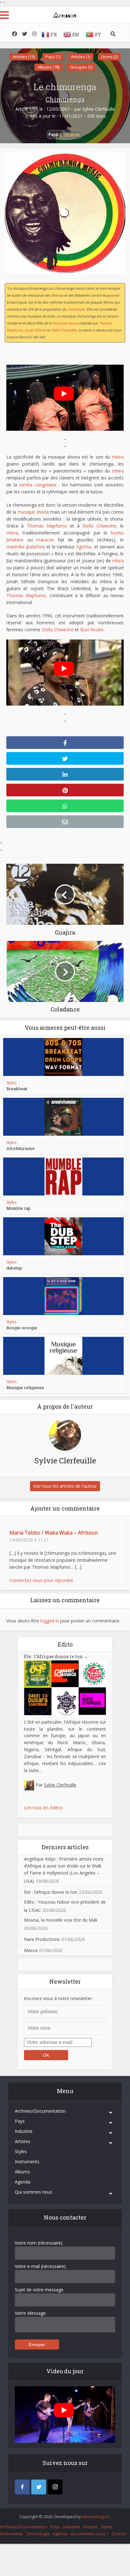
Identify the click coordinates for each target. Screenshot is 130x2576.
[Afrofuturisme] (63, 1117)
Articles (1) (81, 57)
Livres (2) (109, 57)
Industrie (24, 2131)
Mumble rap (18, 1208)
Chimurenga (65, 99)
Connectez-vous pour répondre (41, 1580)
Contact (119, 2534)
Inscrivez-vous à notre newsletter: (58, 1998)
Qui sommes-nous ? (90, 2534)
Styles (11, 1083)
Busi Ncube (92, 630)
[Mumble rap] (63, 1177)
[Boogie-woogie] (63, 1296)
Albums (22, 2172)
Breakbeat (17, 1089)
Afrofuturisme (21, 1148)
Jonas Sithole (35, 330)
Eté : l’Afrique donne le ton (56, 1656)
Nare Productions (42, 1939)
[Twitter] (39, 2487)
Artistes (23, 2141)
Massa (31, 1950)
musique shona (65, 323)
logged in (50, 1621)
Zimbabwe (70, 134)
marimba (15, 547)
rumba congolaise (38, 485)
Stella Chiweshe (64, 330)
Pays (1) (53, 57)
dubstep (14, 1268)
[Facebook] (22, 2487)
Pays (20, 2121)
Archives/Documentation (40, 2111)
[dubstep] (63, 1236)
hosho (117, 533)
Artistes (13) (24, 57)
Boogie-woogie (22, 1328)
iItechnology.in (96, 2517)
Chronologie (38, 2534)
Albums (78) (48, 67)
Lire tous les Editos (43, 1808)
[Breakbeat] (63, 1057)
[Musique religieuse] (63, 1356)
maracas (45, 540)
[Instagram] (55, 2487)
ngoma (84, 547)
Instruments (27, 2162)
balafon (35, 547)
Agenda (23, 2182)
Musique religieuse (25, 1387)
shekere (16, 540)
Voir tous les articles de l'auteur (65, 1486)
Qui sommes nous (34, 2192)
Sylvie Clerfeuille (99, 109)
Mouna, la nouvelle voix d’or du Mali (61, 1920)
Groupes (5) (81, 67)
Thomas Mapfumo (47, 526)
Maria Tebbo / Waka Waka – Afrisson (54, 1533)
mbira (118, 457)
